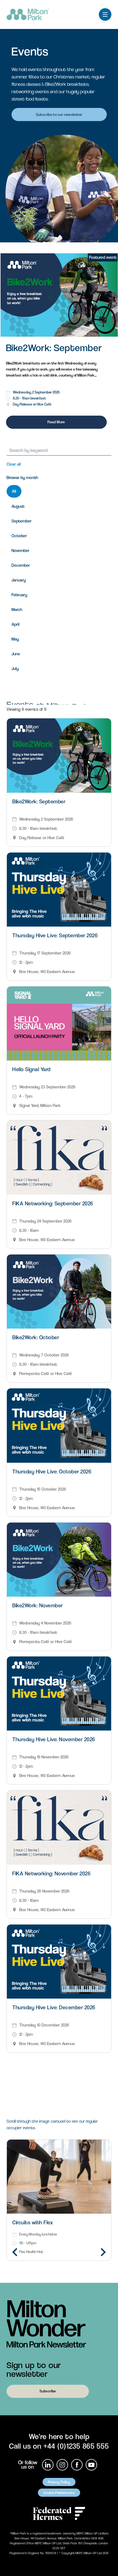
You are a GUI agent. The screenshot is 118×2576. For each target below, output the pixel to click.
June (16, 654)
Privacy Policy (59, 2482)
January (19, 580)
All (14, 491)
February (19, 595)
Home (19, 36)
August (18, 506)
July (15, 669)
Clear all (14, 464)
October (19, 536)
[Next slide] (103, 2252)
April (16, 624)
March (17, 610)
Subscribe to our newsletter (59, 114)
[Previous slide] (15, 2252)
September (22, 521)
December (21, 565)
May (15, 639)
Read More (56, 422)
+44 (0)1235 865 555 (76, 2446)
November (20, 550)
